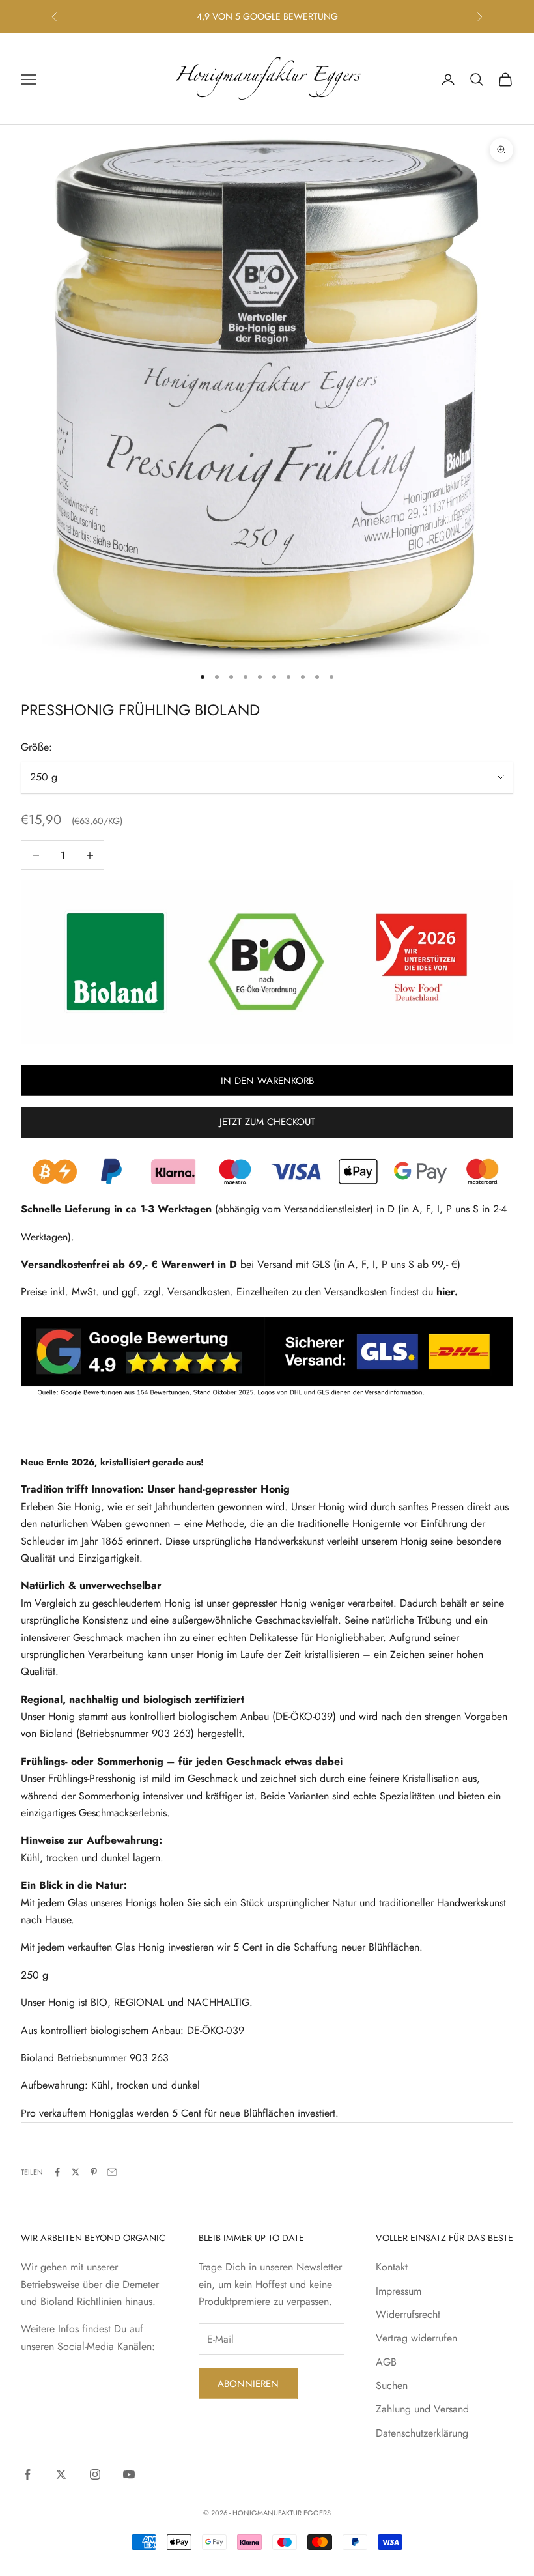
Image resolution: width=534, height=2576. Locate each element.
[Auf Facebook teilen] (57, 2172)
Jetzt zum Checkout (267, 1122)
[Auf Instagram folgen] (95, 2474)
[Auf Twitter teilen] (76, 2172)
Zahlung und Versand (422, 2409)
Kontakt (392, 2267)
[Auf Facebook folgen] (27, 2474)
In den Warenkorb (267, 1081)
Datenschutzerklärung (422, 2433)
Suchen (392, 2385)
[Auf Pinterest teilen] (94, 2172)
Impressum (399, 2291)
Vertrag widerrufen (416, 2338)
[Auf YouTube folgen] (129, 2474)
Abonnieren (248, 2384)
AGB (386, 2362)
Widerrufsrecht (408, 2314)
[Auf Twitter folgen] (61, 2474)
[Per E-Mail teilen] (112, 2172)
